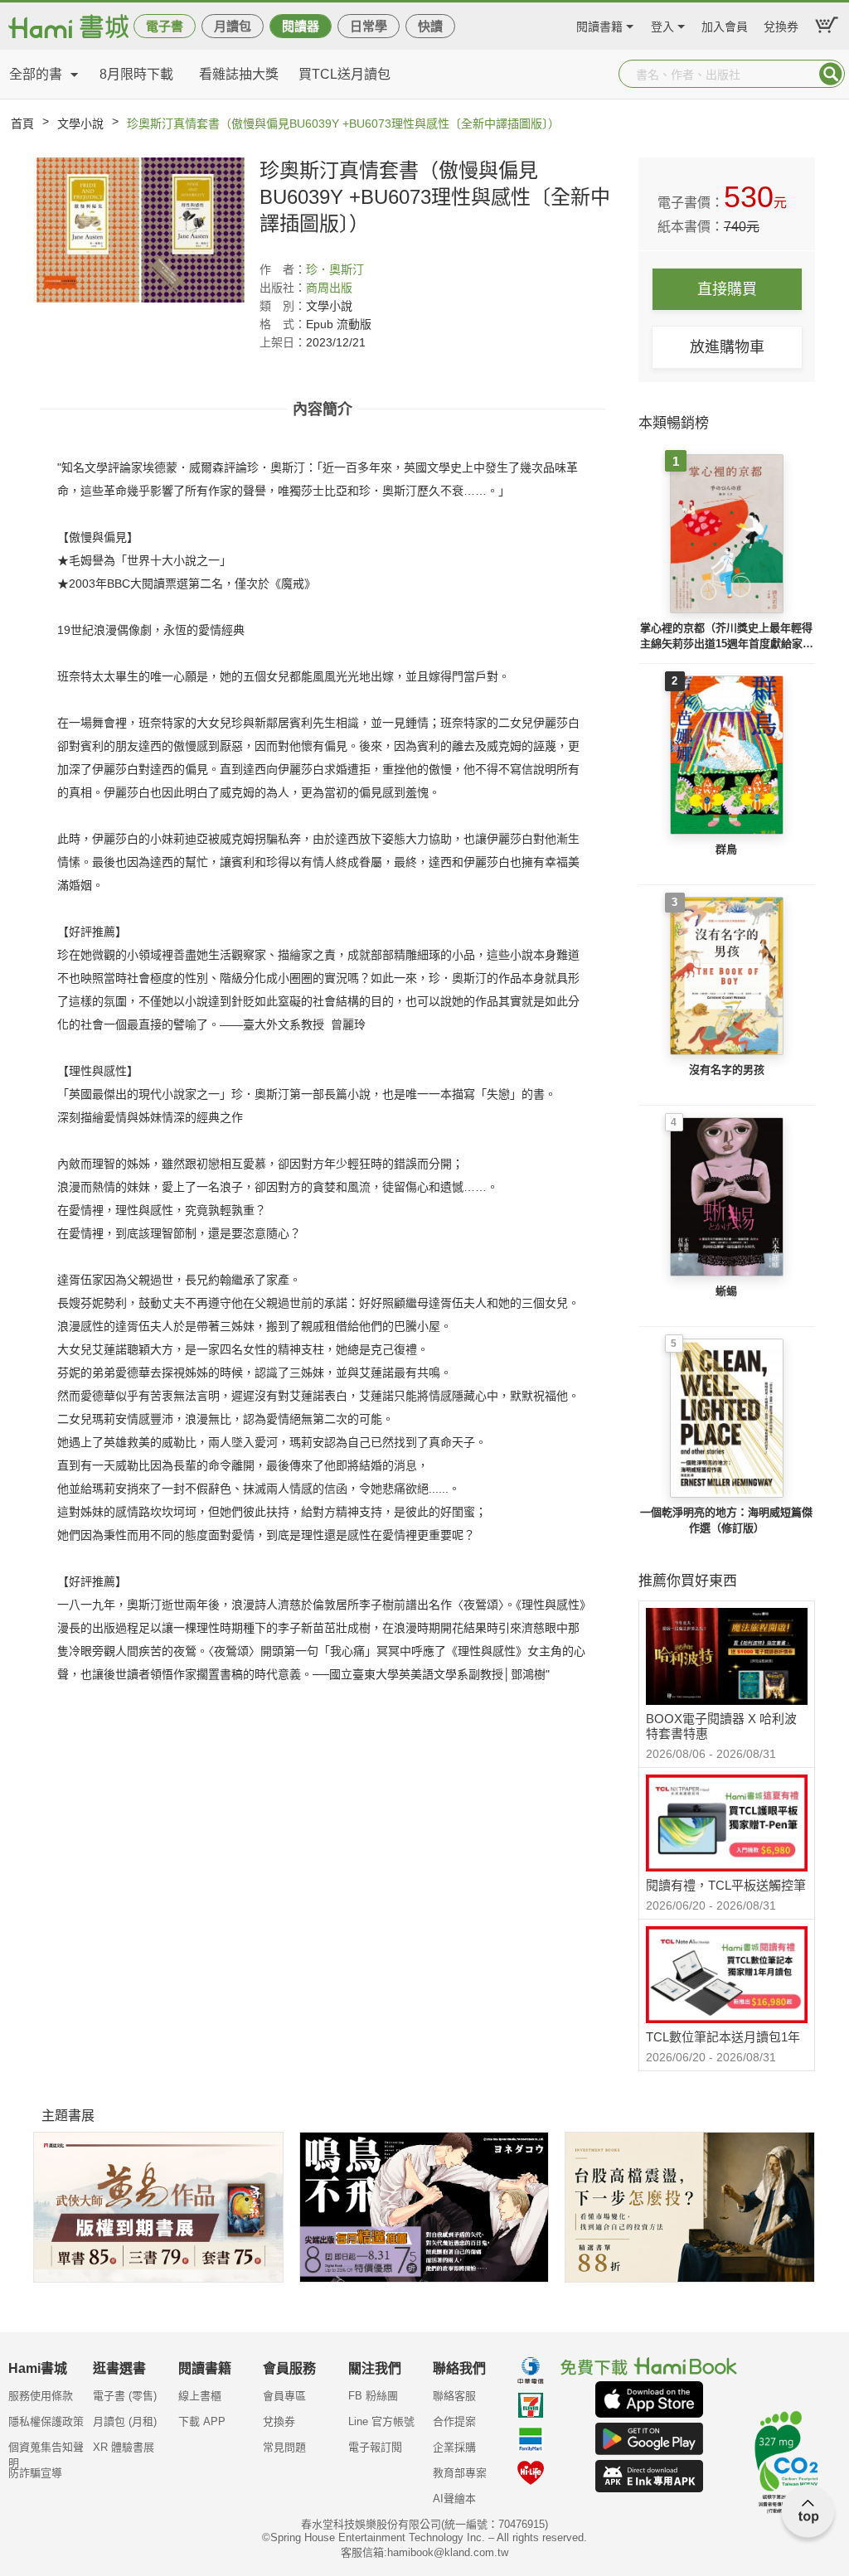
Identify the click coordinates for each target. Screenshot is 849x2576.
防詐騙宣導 (35, 2473)
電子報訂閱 (375, 2447)
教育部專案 (460, 2473)
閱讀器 (301, 26)
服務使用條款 (41, 2396)
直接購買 (727, 289)
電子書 (165, 26)
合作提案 (454, 2421)
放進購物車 (727, 347)
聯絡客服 (454, 2396)
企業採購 (454, 2447)
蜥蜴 (726, 1291)
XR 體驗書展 (124, 2447)
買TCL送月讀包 (344, 74)
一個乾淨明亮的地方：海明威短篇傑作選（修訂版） (726, 1520)
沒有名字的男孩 (727, 1070)
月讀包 (233, 26)
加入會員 (725, 24)
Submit (831, 74)
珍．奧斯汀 (335, 269)
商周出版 (329, 288)
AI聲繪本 (454, 2499)
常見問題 (284, 2447)
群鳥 (726, 849)
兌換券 (781, 24)
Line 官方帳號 (381, 2421)
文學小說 (80, 123)
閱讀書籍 (599, 24)
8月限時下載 (136, 74)
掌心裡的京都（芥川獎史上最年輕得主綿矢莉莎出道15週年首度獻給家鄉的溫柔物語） (727, 637)
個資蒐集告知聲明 (46, 2453)
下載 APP (202, 2421)
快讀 (430, 26)
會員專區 (284, 2396)
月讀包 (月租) (125, 2421)
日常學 (369, 26)
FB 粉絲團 (373, 2396)
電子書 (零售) (125, 2396)
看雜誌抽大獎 (239, 74)
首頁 (22, 123)
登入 (662, 24)
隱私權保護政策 (46, 2421)
